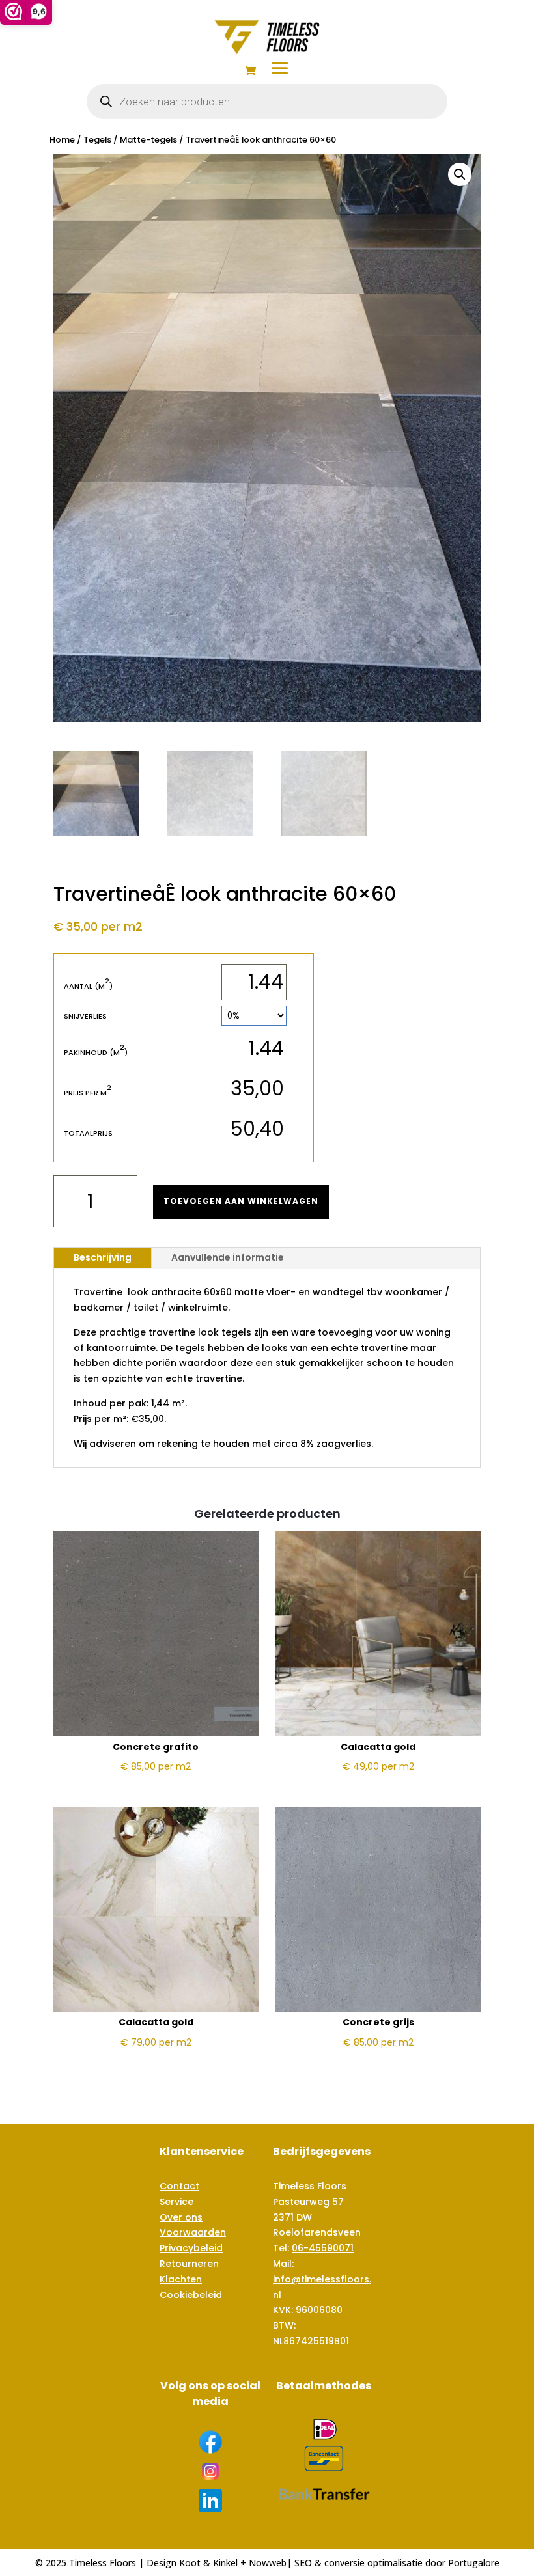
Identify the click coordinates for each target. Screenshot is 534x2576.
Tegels (97, 140)
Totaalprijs (88, 1133)
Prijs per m (88, 1092)
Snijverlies (85, 1016)
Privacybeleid (191, 2248)
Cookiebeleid (191, 2295)
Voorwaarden (193, 2232)
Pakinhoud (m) (96, 1052)
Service (176, 2202)
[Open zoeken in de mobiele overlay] (267, 102)
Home (62, 140)
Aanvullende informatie (228, 1257)
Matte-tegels (148, 140)
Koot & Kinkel (208, 2563)
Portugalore (474, 2563)
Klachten (181, 2279)
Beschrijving (103, 1257)
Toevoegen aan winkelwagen (241, 1201)
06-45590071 (323, 2248)
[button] (460, 174)
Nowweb (268, 2563)
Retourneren (189, 2264)
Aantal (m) (88, 986)
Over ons (181, 2217)
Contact (179, 2186)
